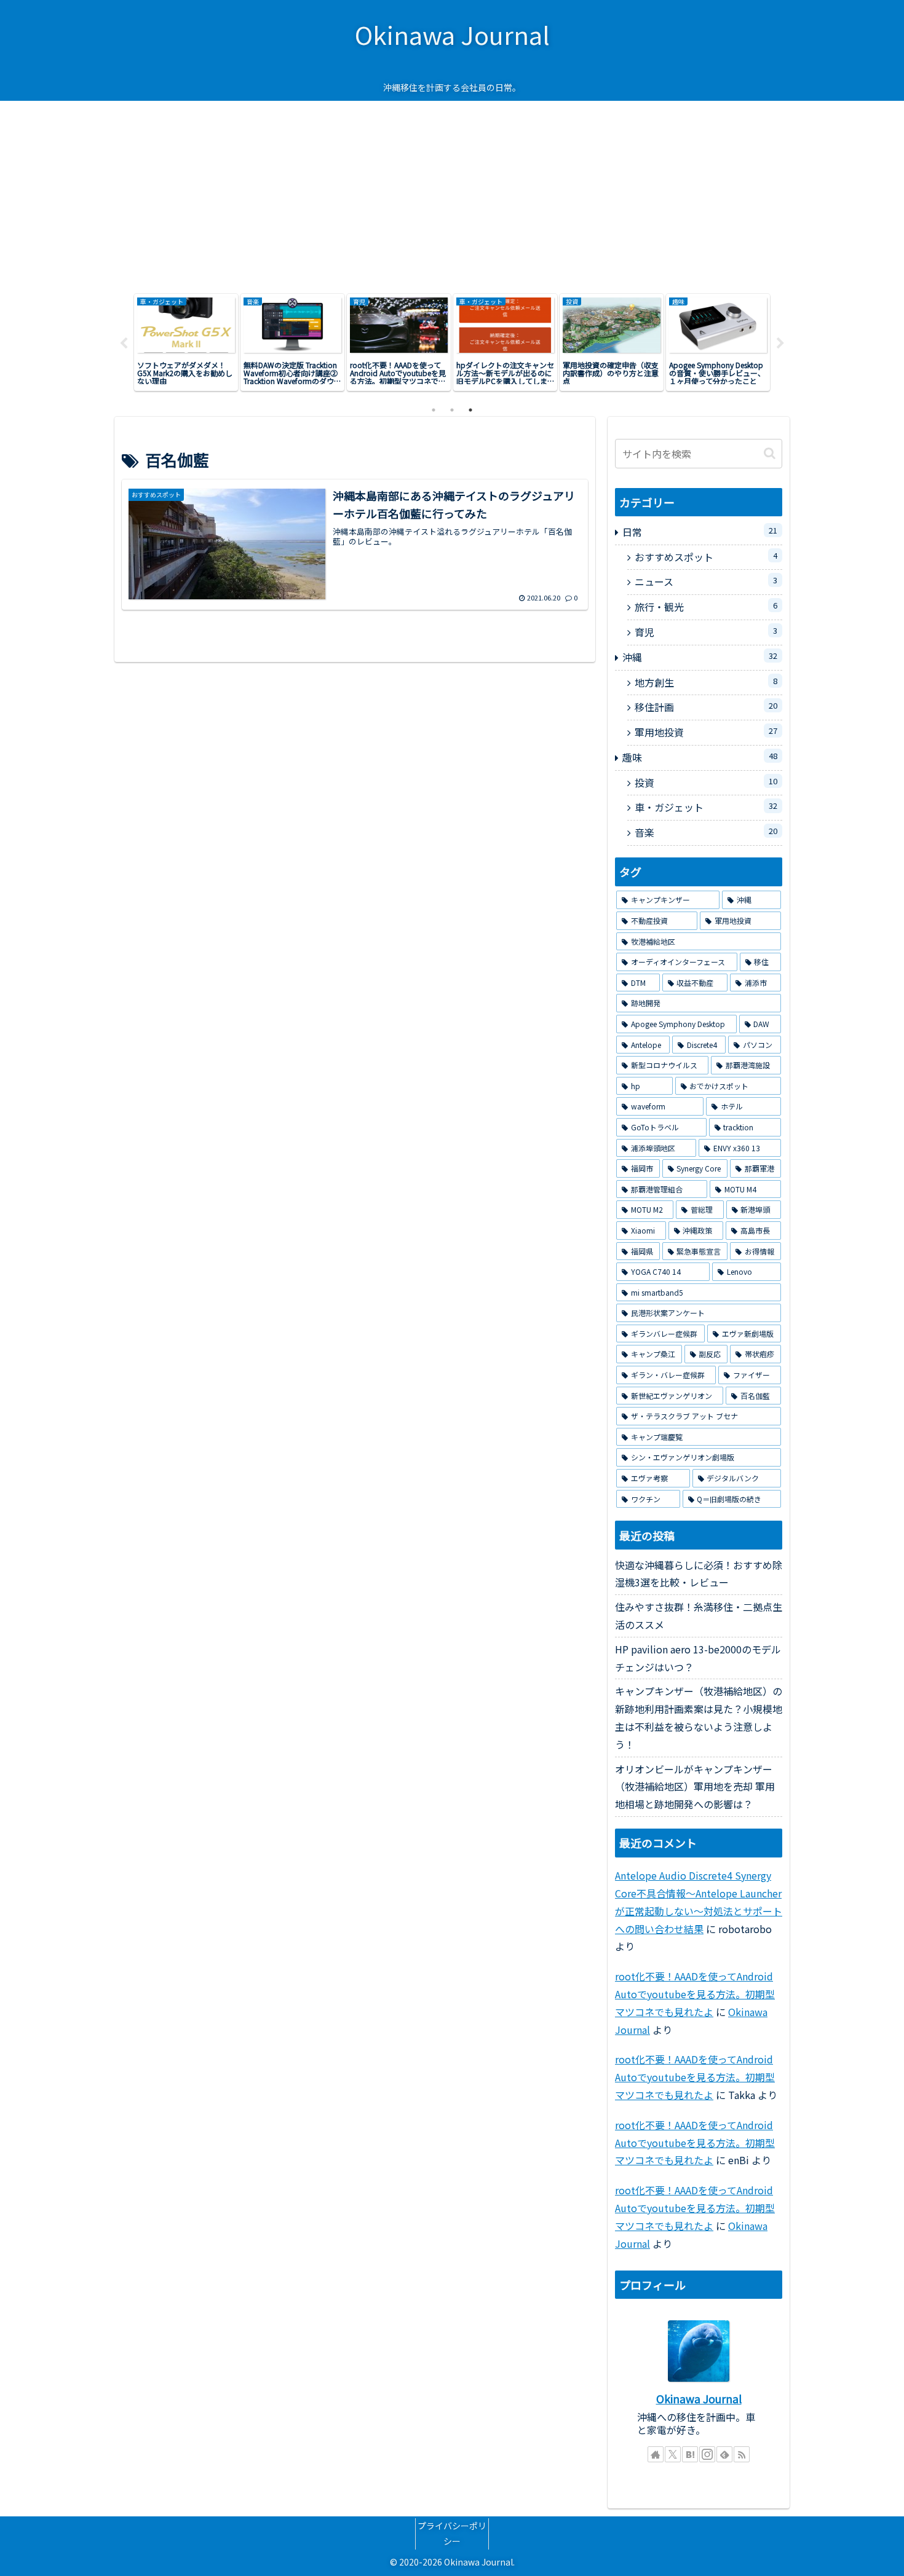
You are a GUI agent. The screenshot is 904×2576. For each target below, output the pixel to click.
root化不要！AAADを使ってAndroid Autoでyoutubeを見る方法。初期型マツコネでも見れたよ (695, 1994)
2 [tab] (452, 410)
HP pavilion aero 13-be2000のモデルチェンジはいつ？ (698, 1658)
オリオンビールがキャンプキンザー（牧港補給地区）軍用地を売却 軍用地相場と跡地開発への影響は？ (695, 1787)
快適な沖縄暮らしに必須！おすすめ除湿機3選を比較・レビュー (699, 1574)
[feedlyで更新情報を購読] (724, 2454)
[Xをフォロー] (673, 2454)
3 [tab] (470, 410)
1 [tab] (434, 410)
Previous (124, 344)
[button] (770, 453)
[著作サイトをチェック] (656, 2454)
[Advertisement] (452, 193)
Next (780, 344)
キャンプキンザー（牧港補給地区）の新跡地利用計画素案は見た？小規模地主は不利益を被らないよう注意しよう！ (699, 1717)
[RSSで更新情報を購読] (742, 2454)
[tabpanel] (186, 342)
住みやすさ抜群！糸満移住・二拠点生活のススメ (699, 1616)
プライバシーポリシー (452, 2533)
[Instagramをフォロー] (707, 2454)
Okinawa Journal (699, 2399)
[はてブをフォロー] (690, 2454)
